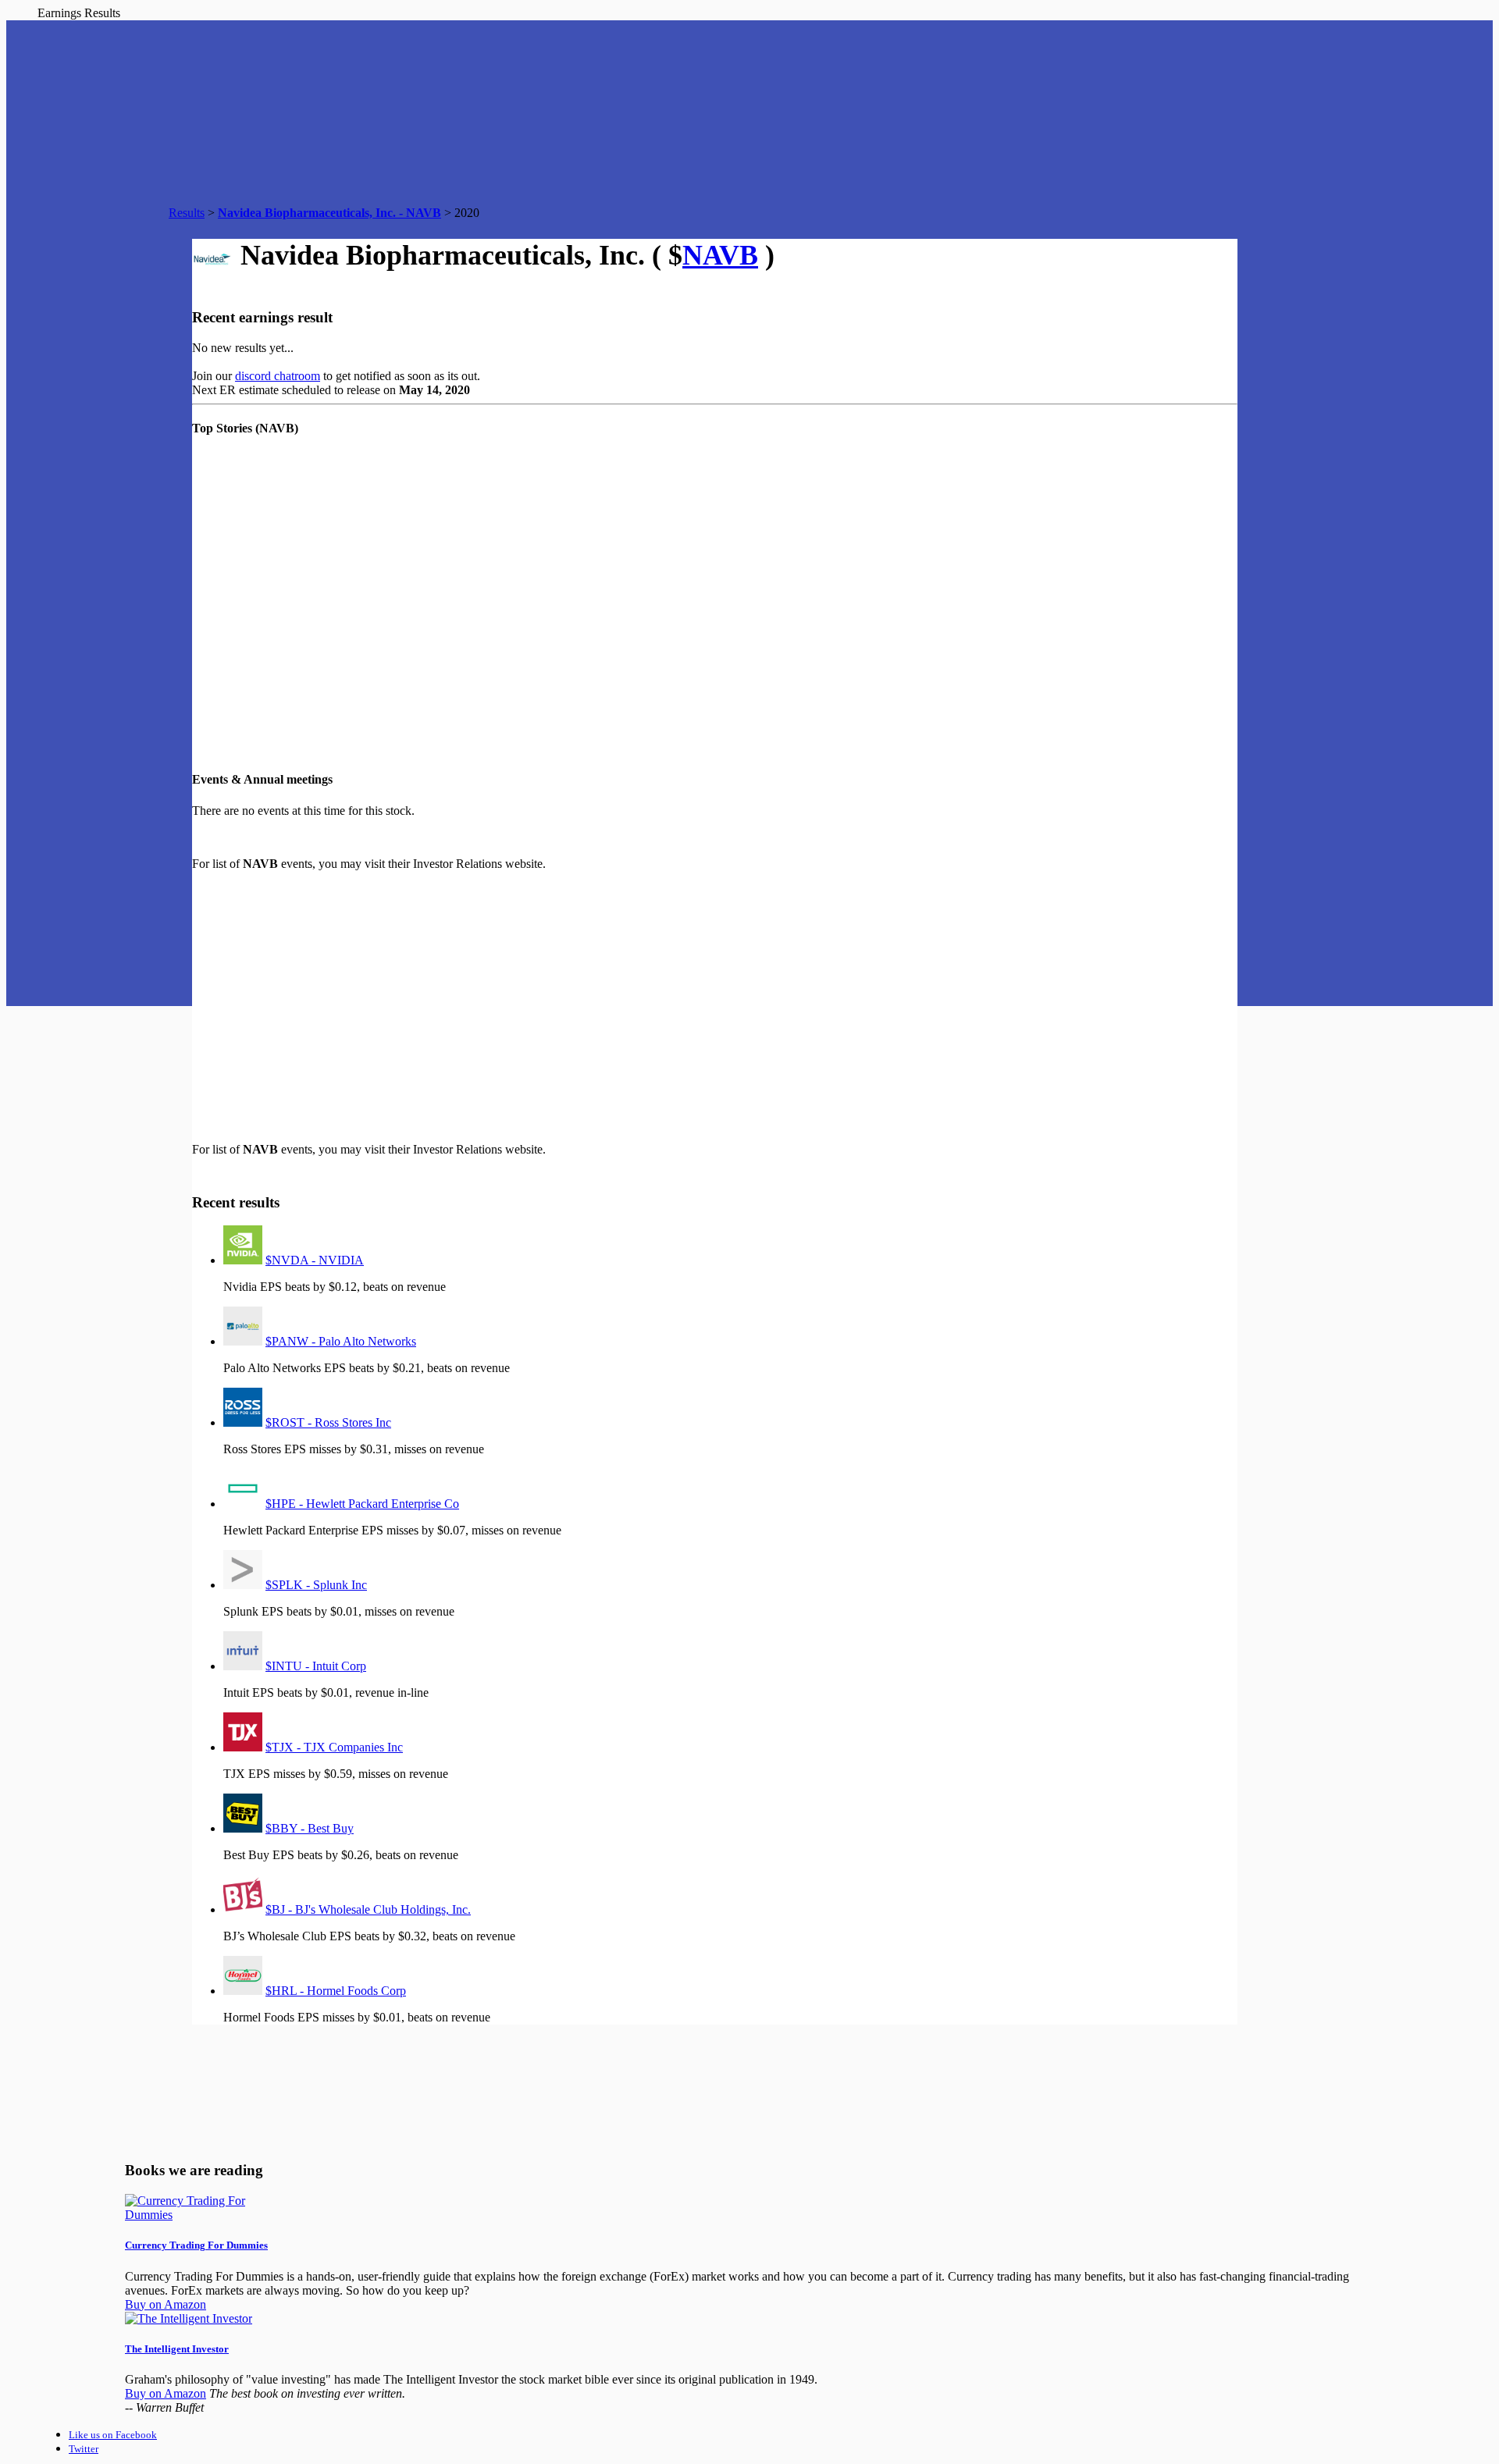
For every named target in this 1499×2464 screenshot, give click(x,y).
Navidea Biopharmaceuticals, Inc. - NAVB (329, 213)
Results (187, 213)
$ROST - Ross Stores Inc (328, 1422)
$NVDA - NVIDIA (315, 1260)
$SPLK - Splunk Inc (316, 1585)
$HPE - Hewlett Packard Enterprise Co (362, 1504)
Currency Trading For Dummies (196, 2245)
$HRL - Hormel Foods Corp (336, 1991)
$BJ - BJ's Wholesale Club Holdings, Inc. (368, 1909)
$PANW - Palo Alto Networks (341, 1341)
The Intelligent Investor (177, 2349)
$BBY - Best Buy (310, 1828)
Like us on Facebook (113, 2435)
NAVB (720, 255)
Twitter (84, 2449)
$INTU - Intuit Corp (316, 1666)
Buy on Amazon (166, 2304)
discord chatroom (278, 376)
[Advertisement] (481, 1007)
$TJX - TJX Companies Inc (334, 1747)
